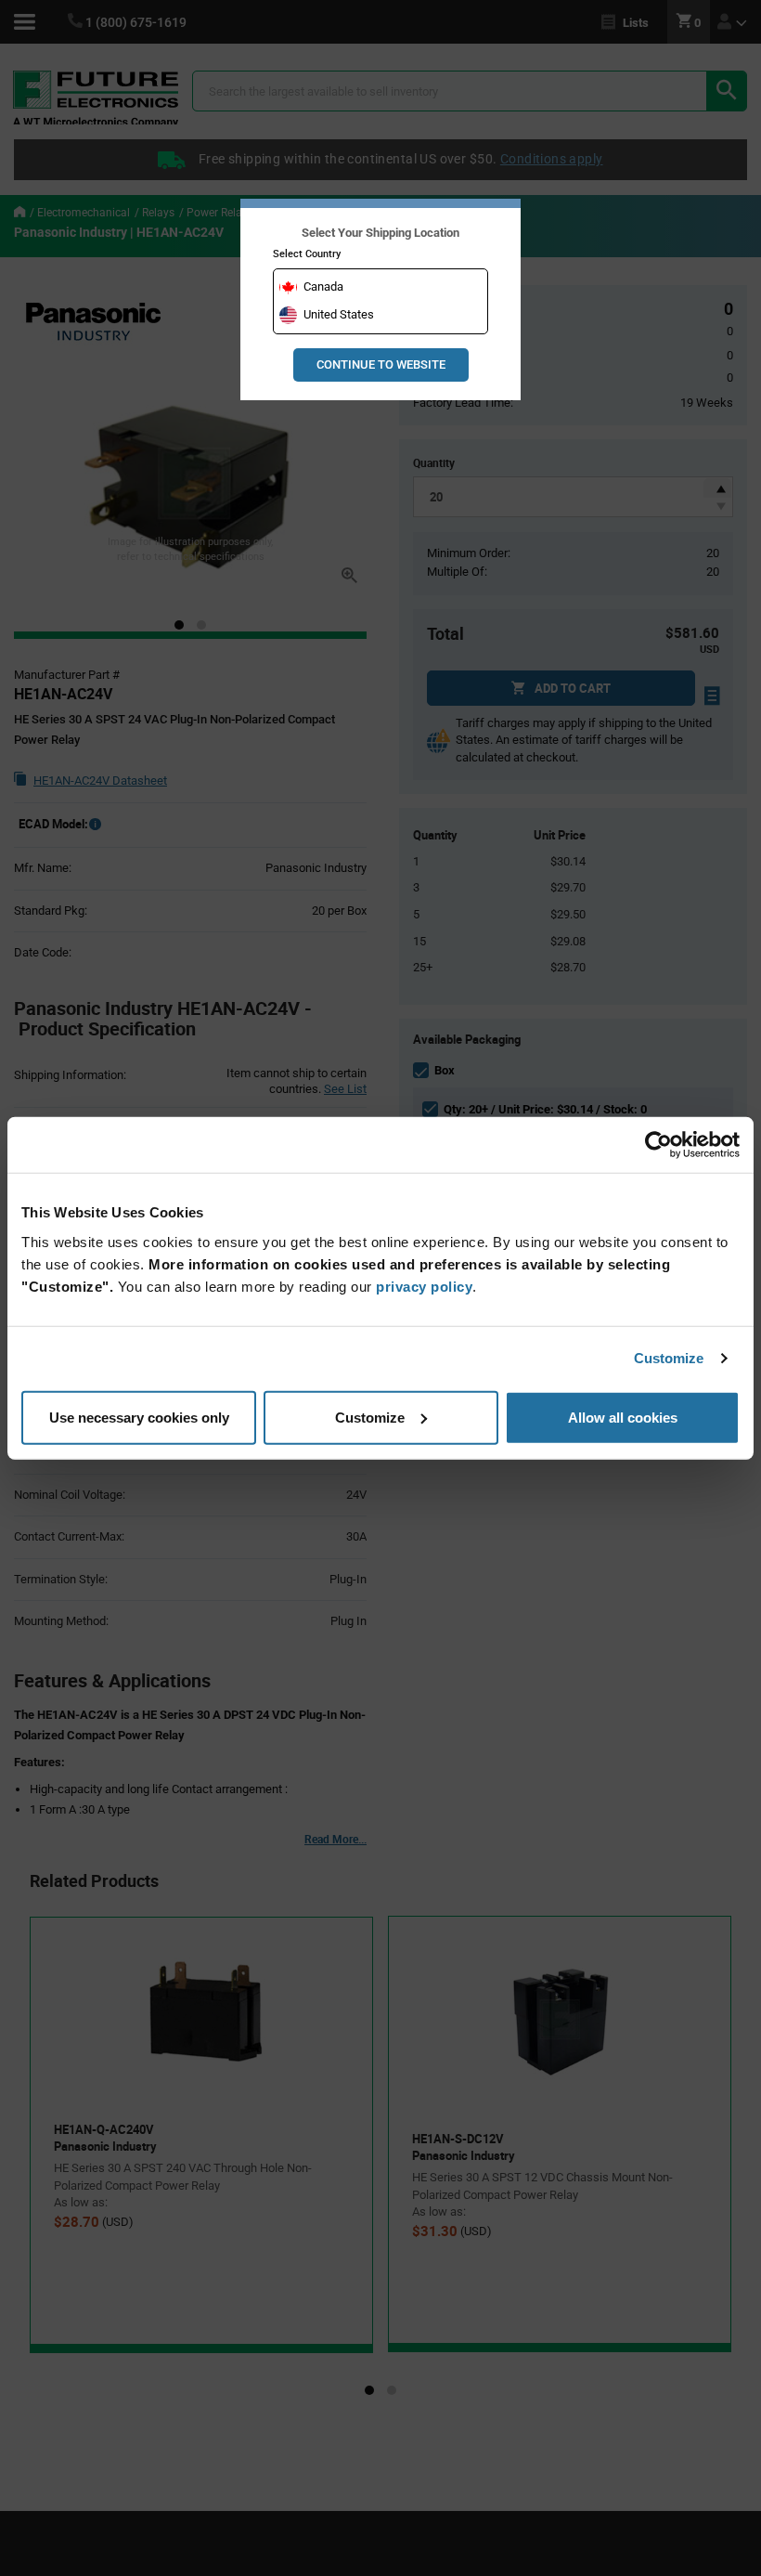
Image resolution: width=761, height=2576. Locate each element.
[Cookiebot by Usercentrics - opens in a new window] (658, 1145)
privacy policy (424, 1286)
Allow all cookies (623, 1417)
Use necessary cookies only (139, 1417)
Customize (669, 1358)
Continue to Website (381, 364)
